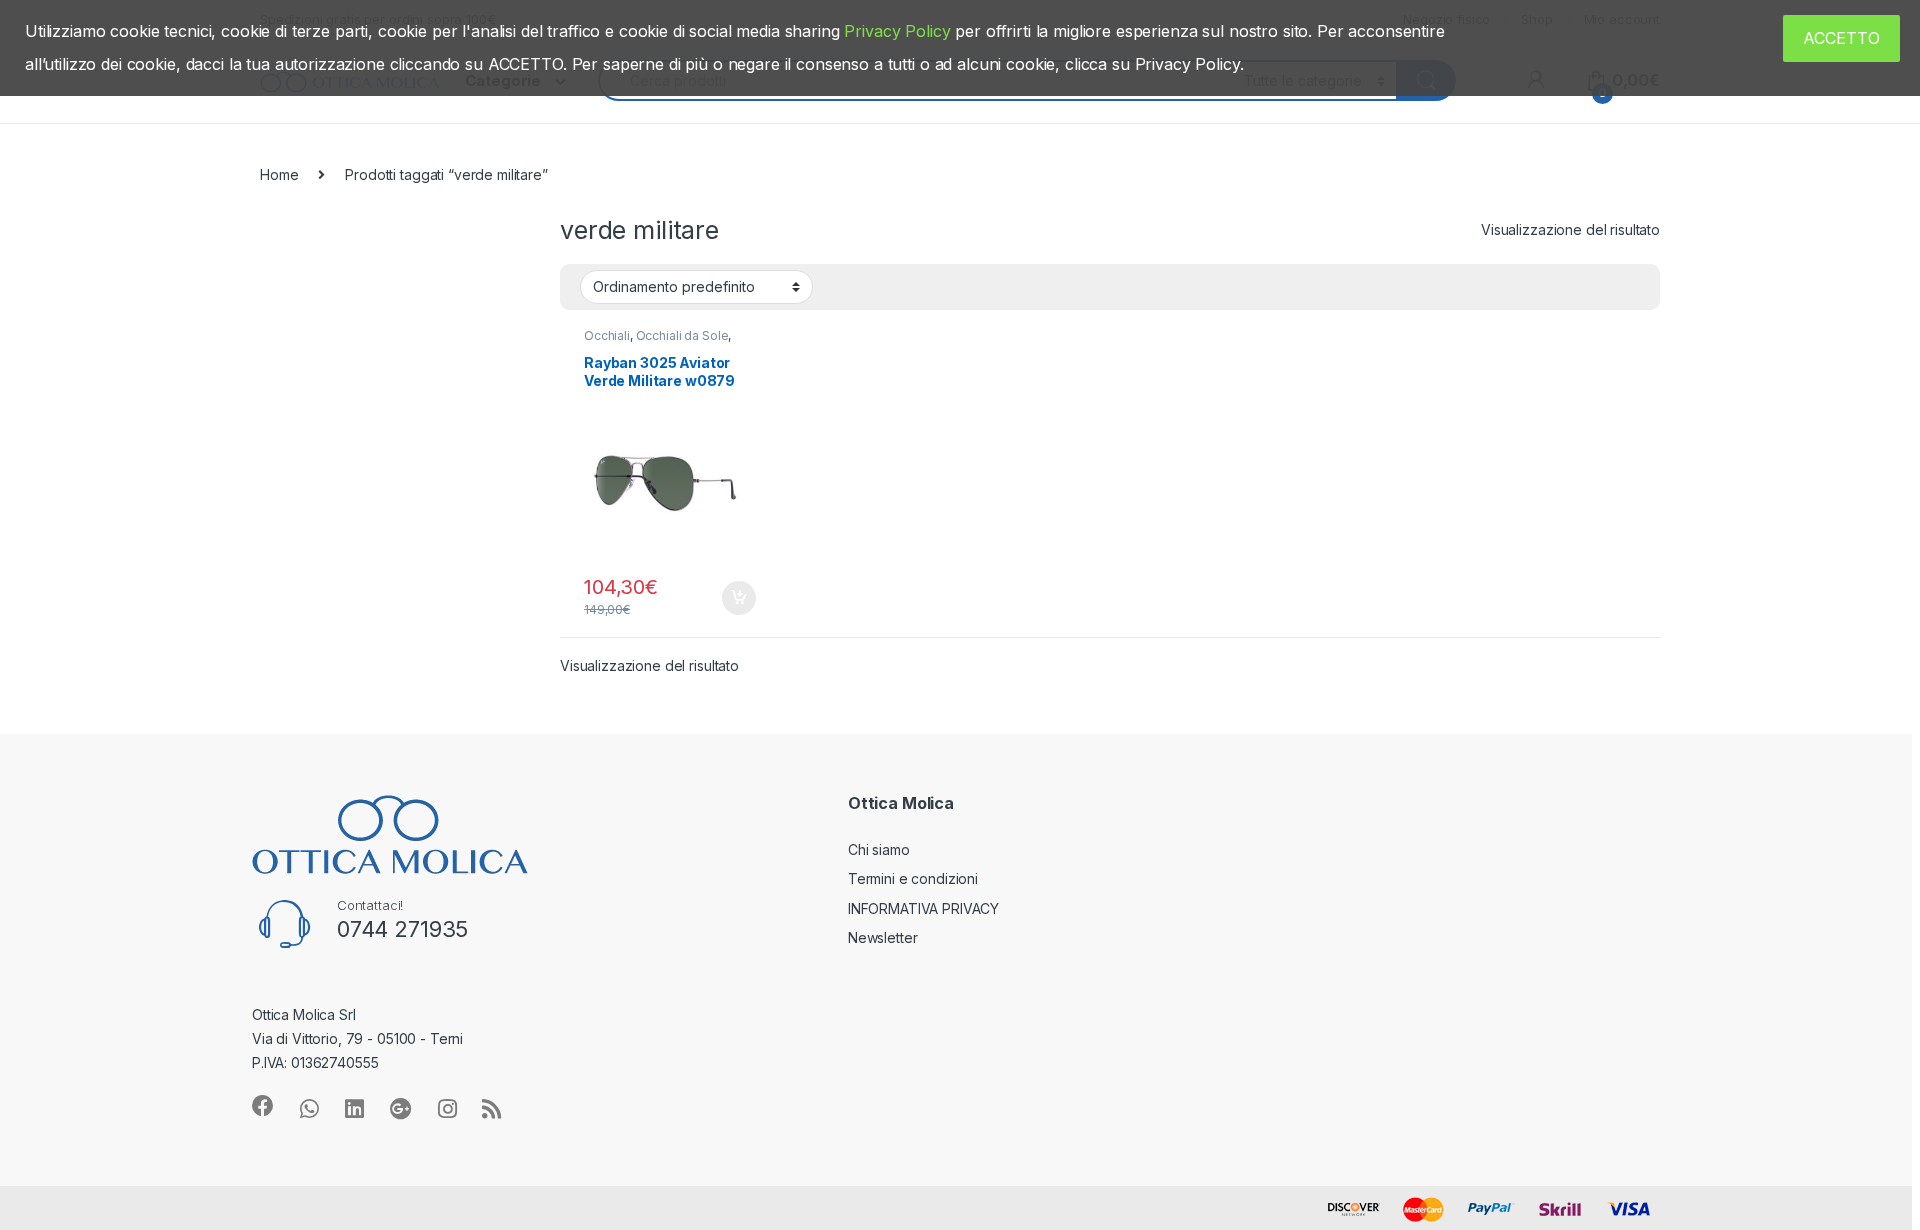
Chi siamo (879, 849)
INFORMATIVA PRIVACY (923, 908)
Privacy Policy (897, 31)
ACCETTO (1841, 38)
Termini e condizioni (913, 878)
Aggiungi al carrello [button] (727, 598)
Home (279, 174)
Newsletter (883, 937)
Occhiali (607, 335)
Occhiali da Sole (682, 335)
